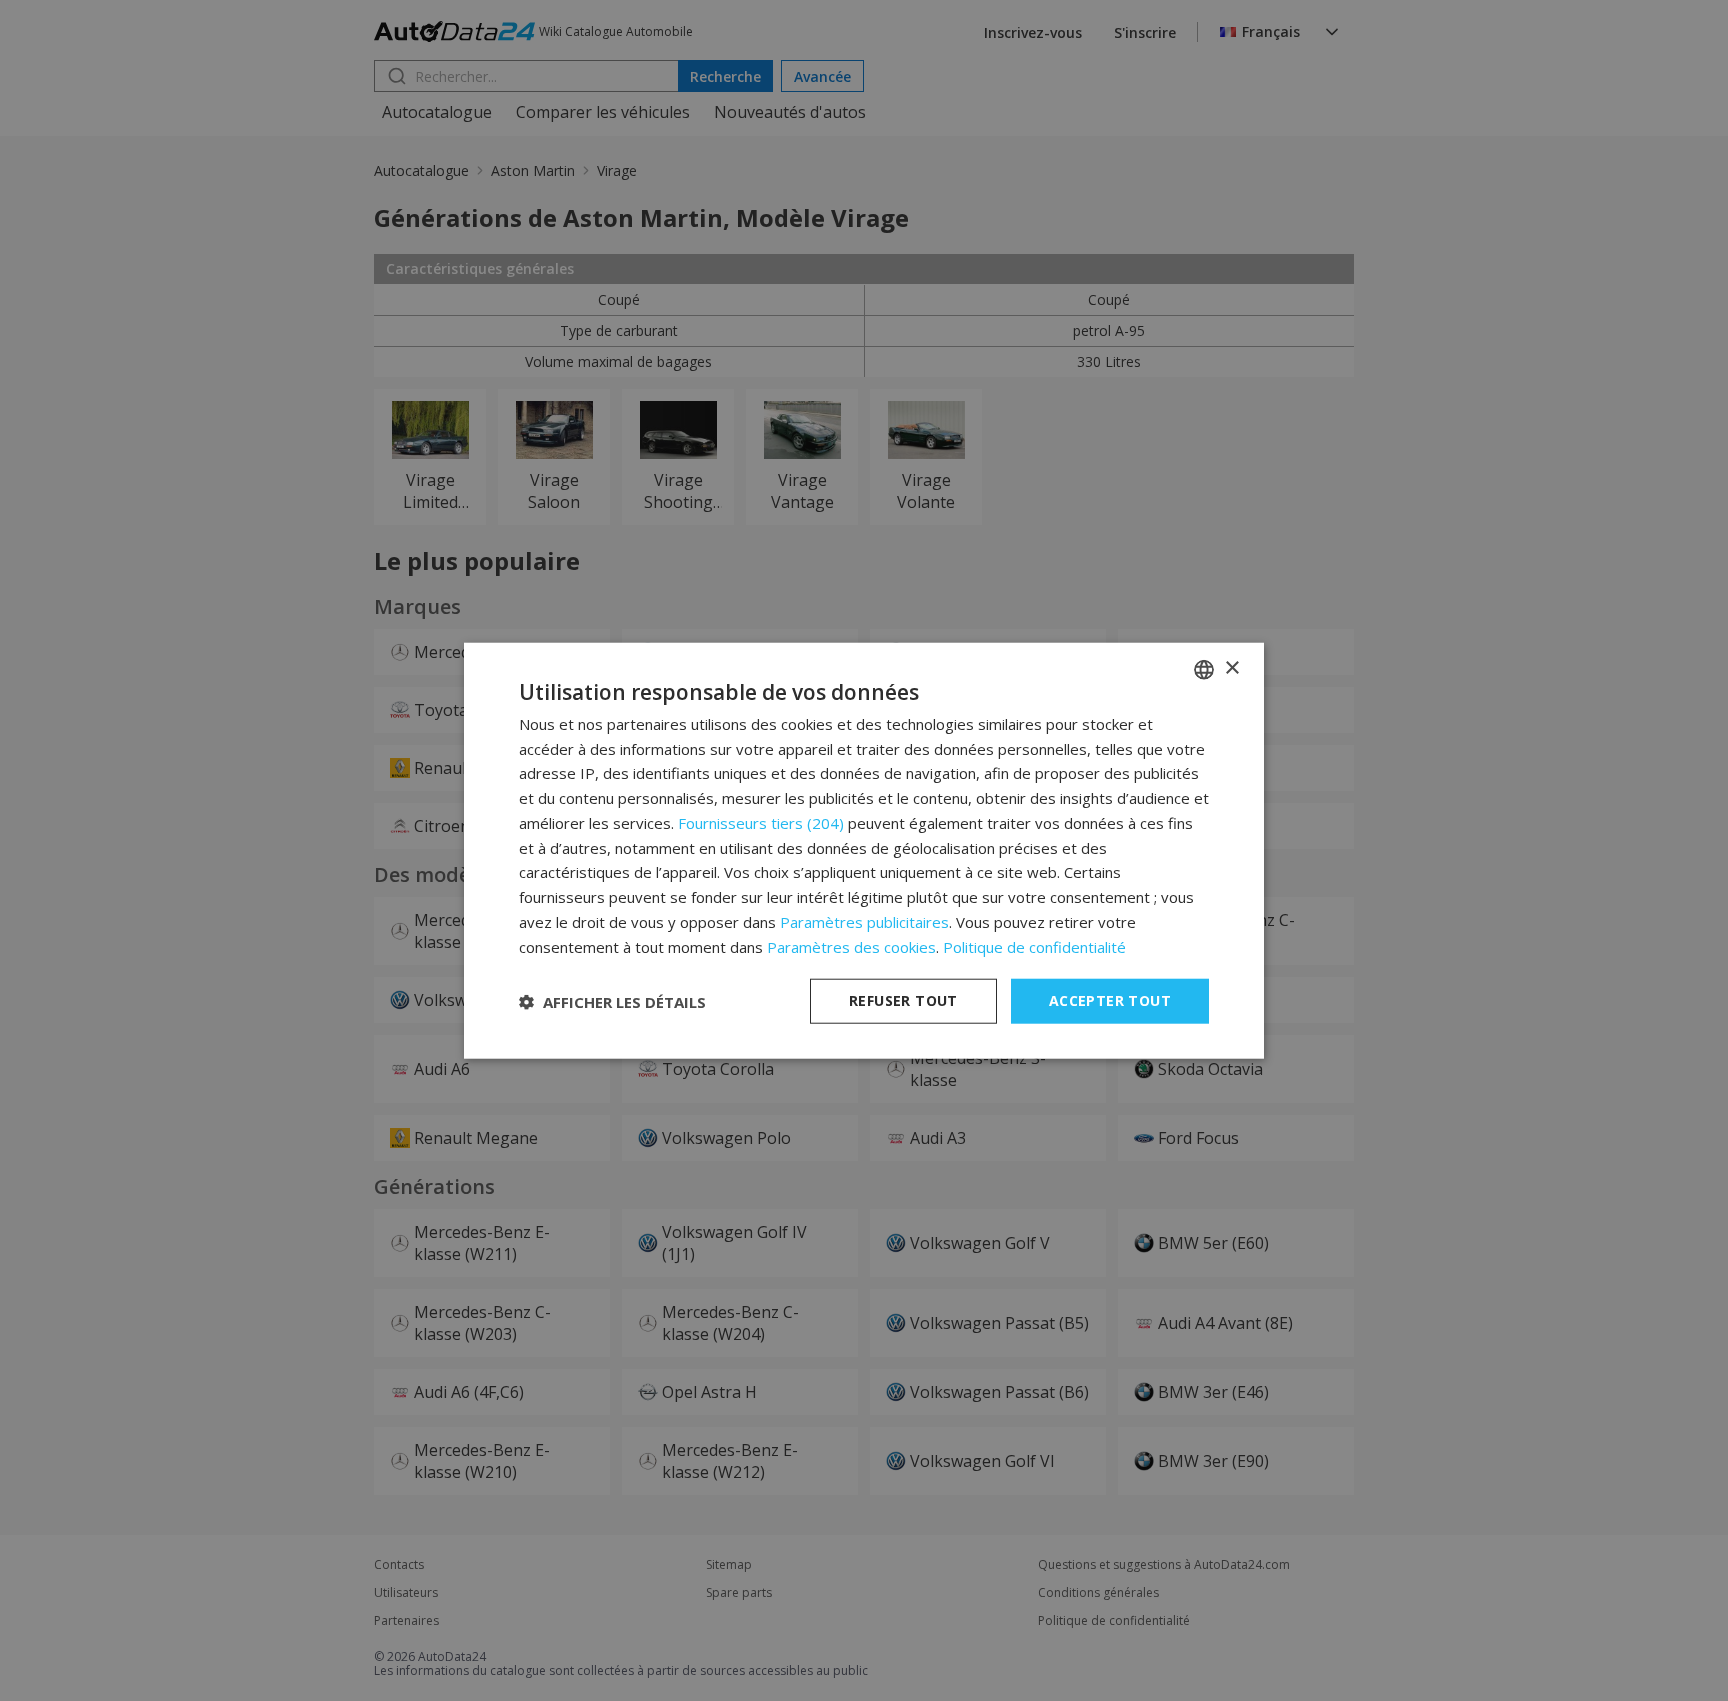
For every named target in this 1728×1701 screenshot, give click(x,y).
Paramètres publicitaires (864, 922)
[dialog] (864, 850)
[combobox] (1204, 669)
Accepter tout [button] (1110, 1000)
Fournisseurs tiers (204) (761, 823)
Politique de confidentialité (1034, 946)
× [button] (1231, 668)
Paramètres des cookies (851, 946)
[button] (612, 1001)
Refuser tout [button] (903, 1000)
